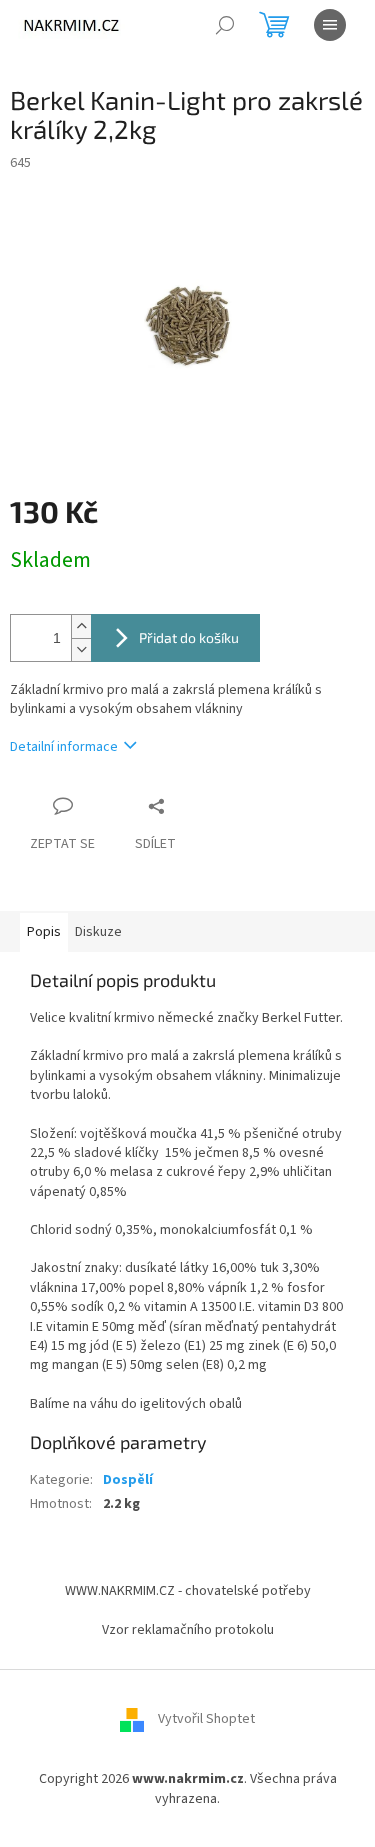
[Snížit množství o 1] (81, 649)
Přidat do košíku (189, 637)
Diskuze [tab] (98, 932)
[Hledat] (225, 25)
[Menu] (330, 25)
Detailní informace (64, 747)
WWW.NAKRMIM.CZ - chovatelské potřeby (188, 1591)
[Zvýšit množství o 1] (81, 626)
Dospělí (128, 1480)
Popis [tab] (44, 932)
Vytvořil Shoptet (206, 1720)
